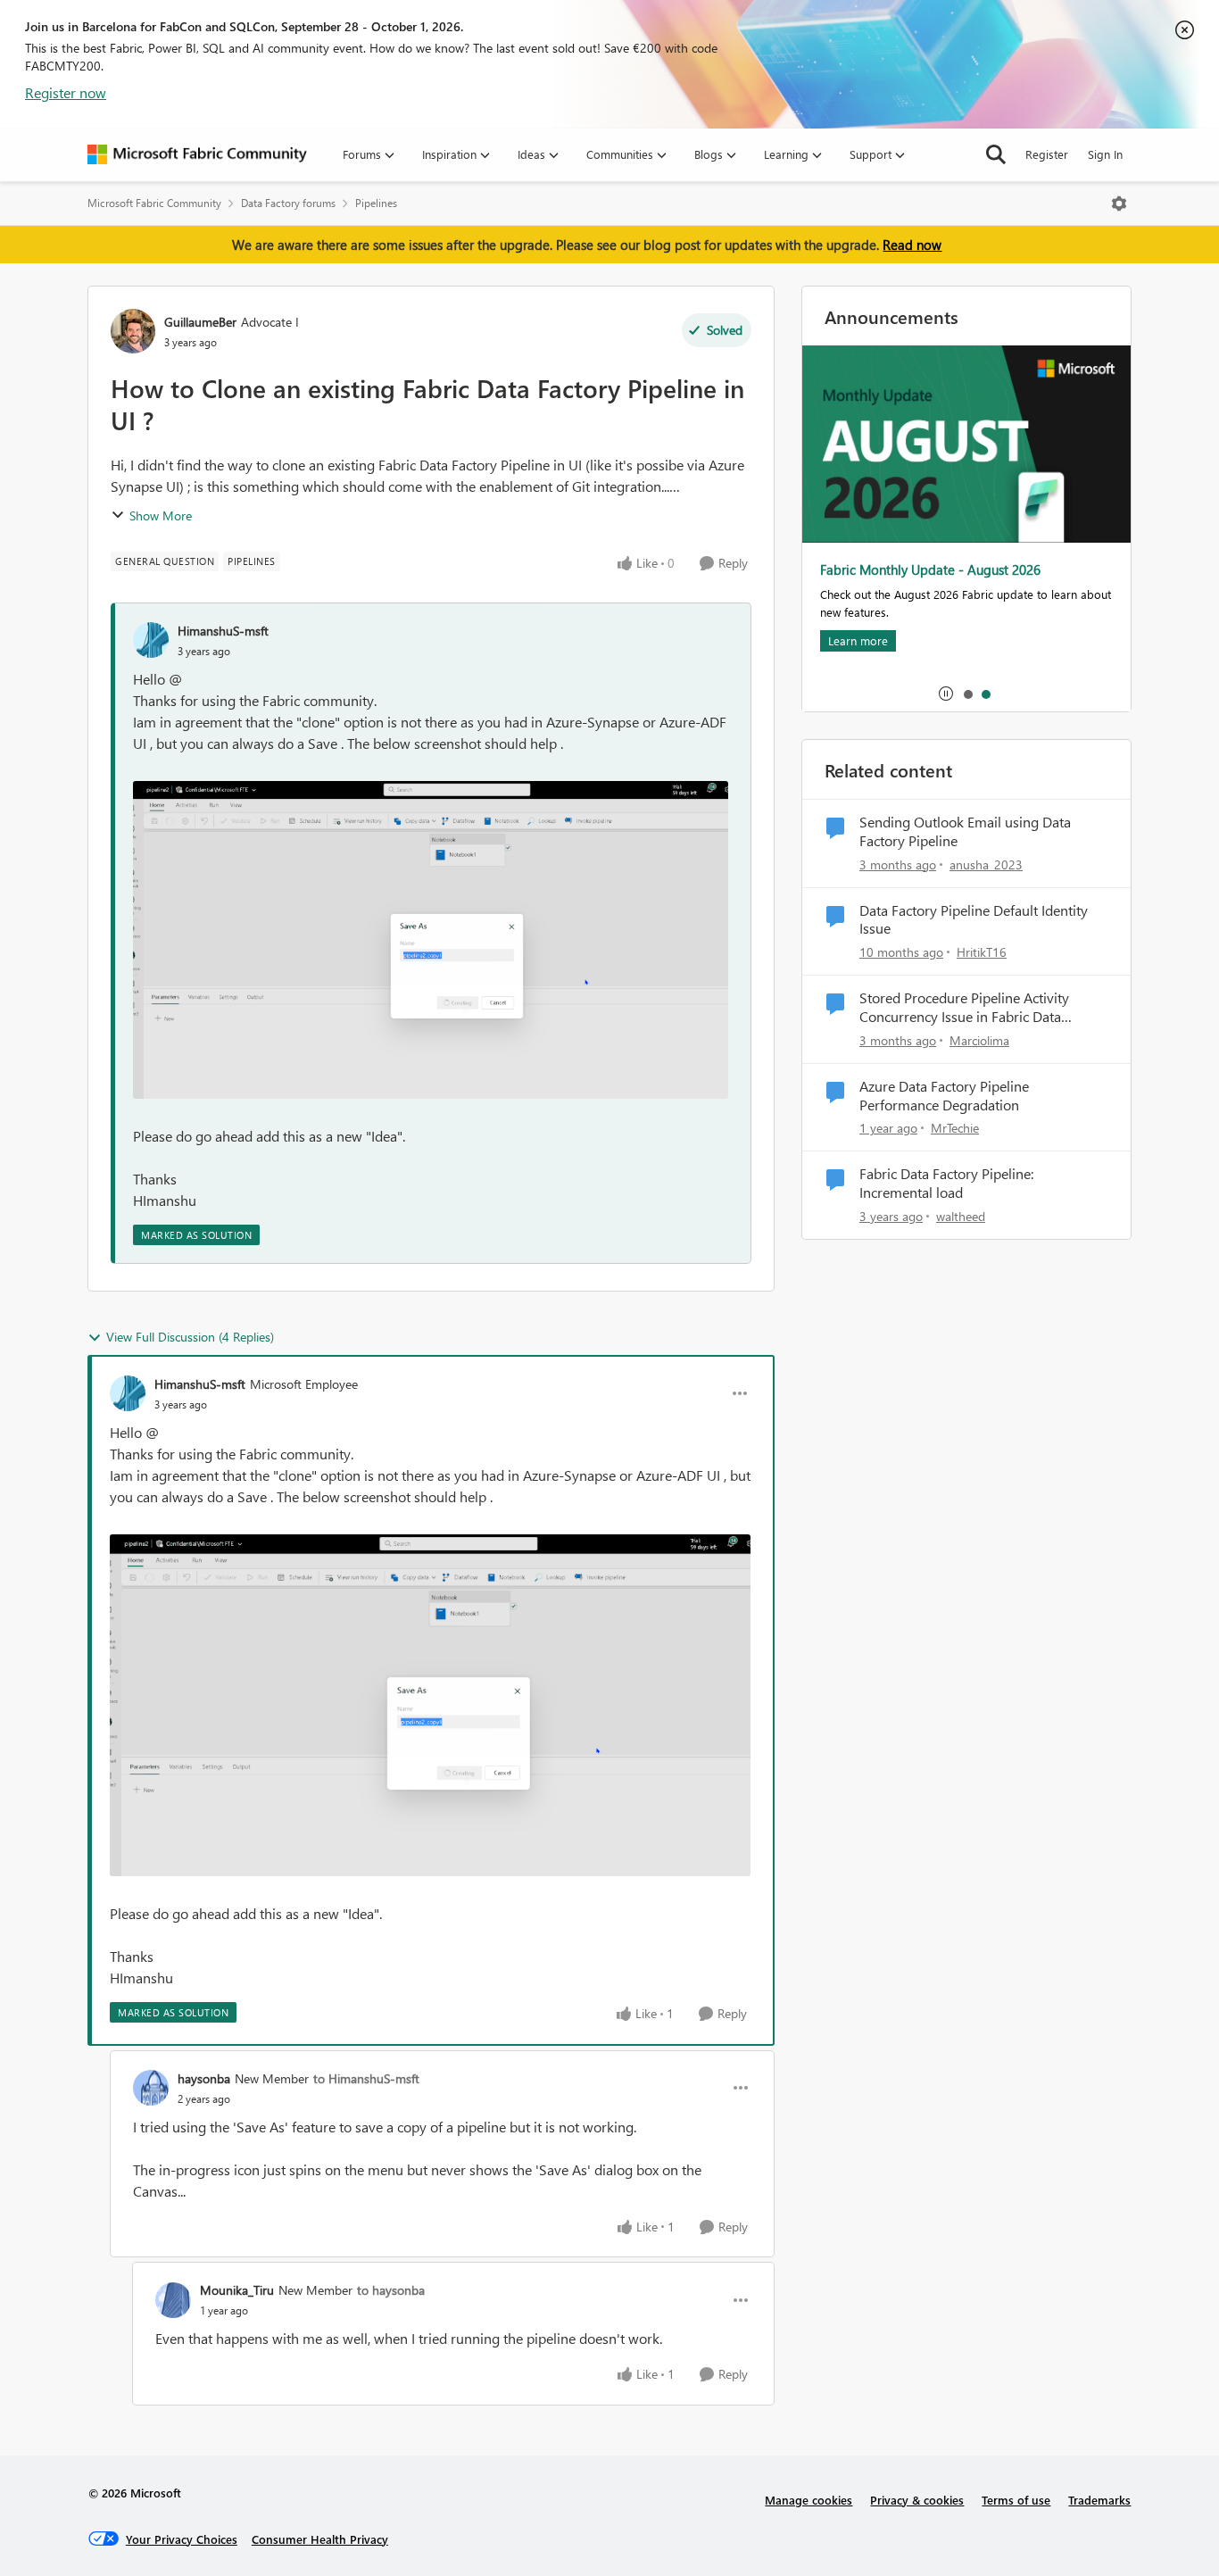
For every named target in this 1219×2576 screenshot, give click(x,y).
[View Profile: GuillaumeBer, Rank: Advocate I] (133, 331)
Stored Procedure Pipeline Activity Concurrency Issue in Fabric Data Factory (964, 1008)
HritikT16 (982, 952)
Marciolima (979, 1040)
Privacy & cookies (917, 2500)
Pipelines (376, 203)
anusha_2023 (986, 864)
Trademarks (1099, 2500)
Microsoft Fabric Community (154, 203)
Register (1047, 154)
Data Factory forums (288, 203)
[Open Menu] (1119, 204)
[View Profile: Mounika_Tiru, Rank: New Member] (173, 2300)
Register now (66, 92)
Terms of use (1016, 2500)
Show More (161, 515)
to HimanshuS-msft (366, 2078)
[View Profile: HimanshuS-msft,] (151, 640)
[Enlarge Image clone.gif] (431, 940)
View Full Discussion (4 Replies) (190, 1337)
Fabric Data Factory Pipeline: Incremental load (946, 1183)
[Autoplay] (946, 694)
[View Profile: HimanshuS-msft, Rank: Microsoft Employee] (128, 1393)
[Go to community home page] (197, 154)
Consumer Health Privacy (320, 2539)
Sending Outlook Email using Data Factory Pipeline (965, 831)
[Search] (996, 154)
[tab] (967, 694)
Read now (912, 245)
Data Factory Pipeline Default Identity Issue (974, 920)
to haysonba (391, 2290)
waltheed (961, 1216)
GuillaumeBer (200, 322)
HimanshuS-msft (223, 631)
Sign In (1105, 154)
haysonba (204, 2078)
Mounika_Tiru (237, 2290)
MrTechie (955, 1128)
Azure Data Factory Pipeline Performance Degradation (944, 1096)
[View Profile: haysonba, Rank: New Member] (151, 2088)
